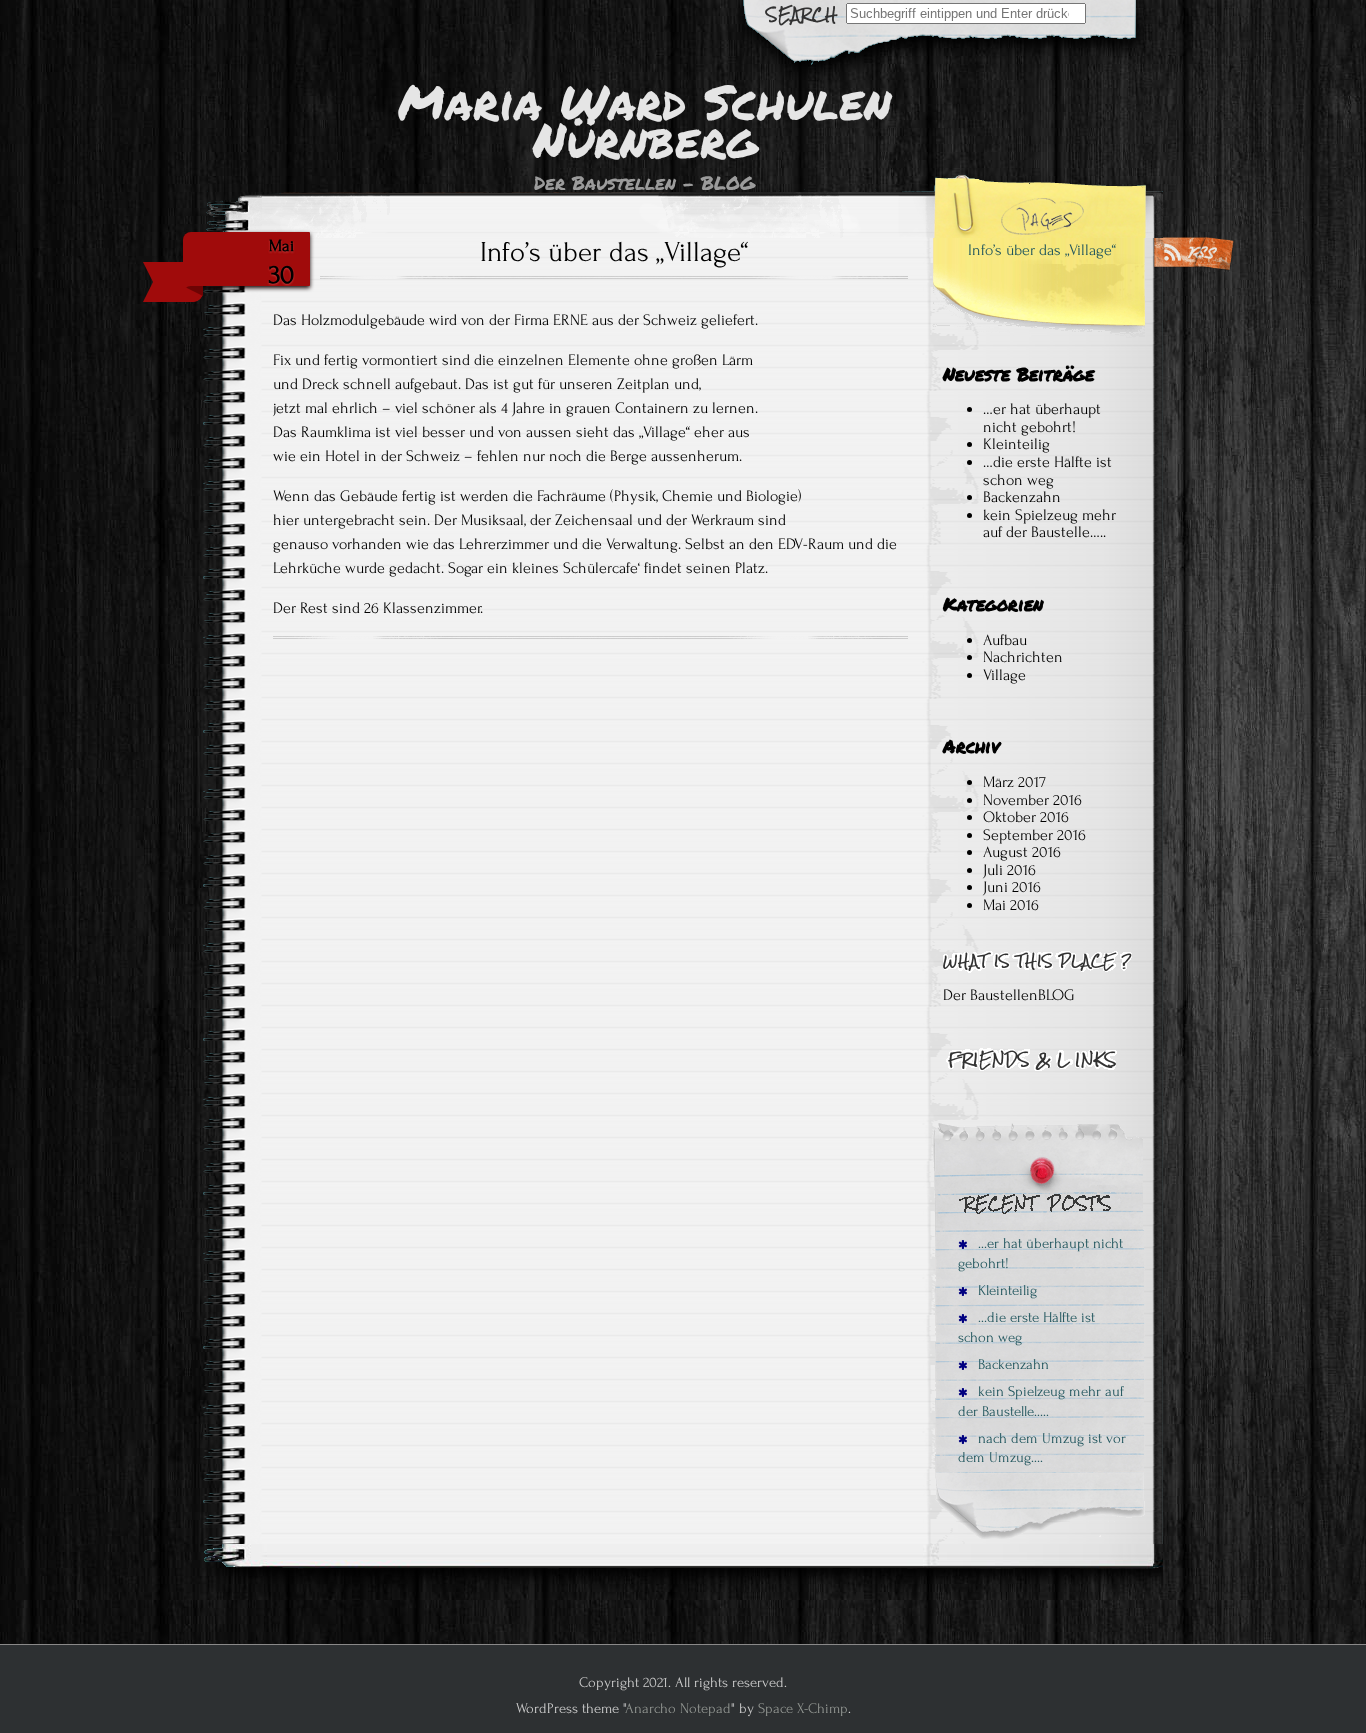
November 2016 (1032, 800)
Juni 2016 (1012, 887)
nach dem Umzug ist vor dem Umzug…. (1042, 1448)
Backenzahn (1022, 497)
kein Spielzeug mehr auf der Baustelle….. (1049, 524)
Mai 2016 (1011, 905)
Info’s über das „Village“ (1042, 250)
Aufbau (1005, 640)
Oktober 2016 (1026, 817)
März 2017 (1014, 782)
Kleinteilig (1018, 444)
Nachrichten (1023, 657)
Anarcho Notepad (678, 1708)
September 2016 (1034, 835)
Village (1004, 675)
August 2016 (1022, 852)
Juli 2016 (1009, 870)
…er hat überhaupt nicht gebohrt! (1042, 418)
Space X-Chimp (803, 1708)
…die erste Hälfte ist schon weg (1047, 471)
